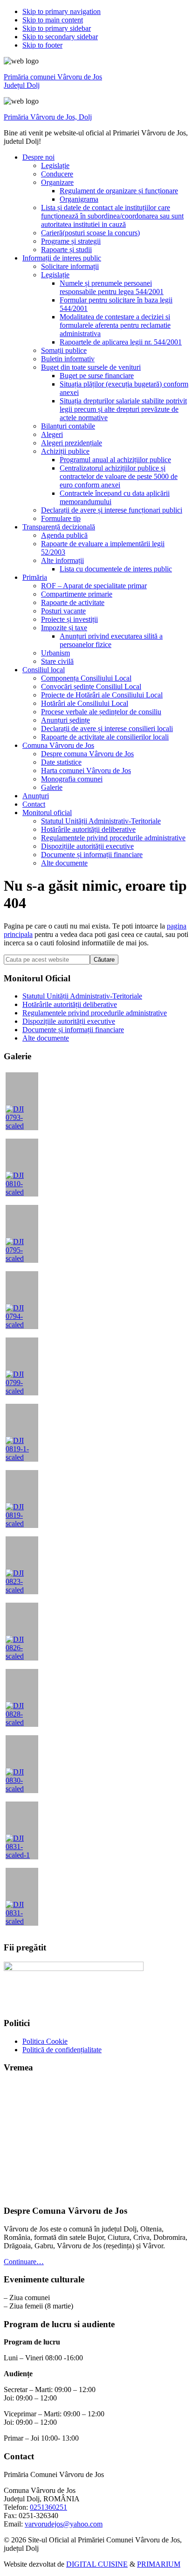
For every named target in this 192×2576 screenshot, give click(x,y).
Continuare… (24, 2262)
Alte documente (46, 1038)
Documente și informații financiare (73, 1030)
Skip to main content (53, 20)
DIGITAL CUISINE (97, 2564)
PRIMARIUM (159, 2564)
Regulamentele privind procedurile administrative (95, 1013)
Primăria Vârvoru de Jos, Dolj (48, 117)
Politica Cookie (45, 2041)
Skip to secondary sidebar (60, 37)
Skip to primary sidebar (57, 28)
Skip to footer (42, 45)
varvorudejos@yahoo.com (64, 2524)
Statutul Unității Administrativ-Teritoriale (82, 996)
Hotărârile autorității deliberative (70, 1004)
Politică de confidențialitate (62, 2050)
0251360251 (48, 2507)
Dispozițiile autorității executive (69, 1021)
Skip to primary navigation (62, 11)
